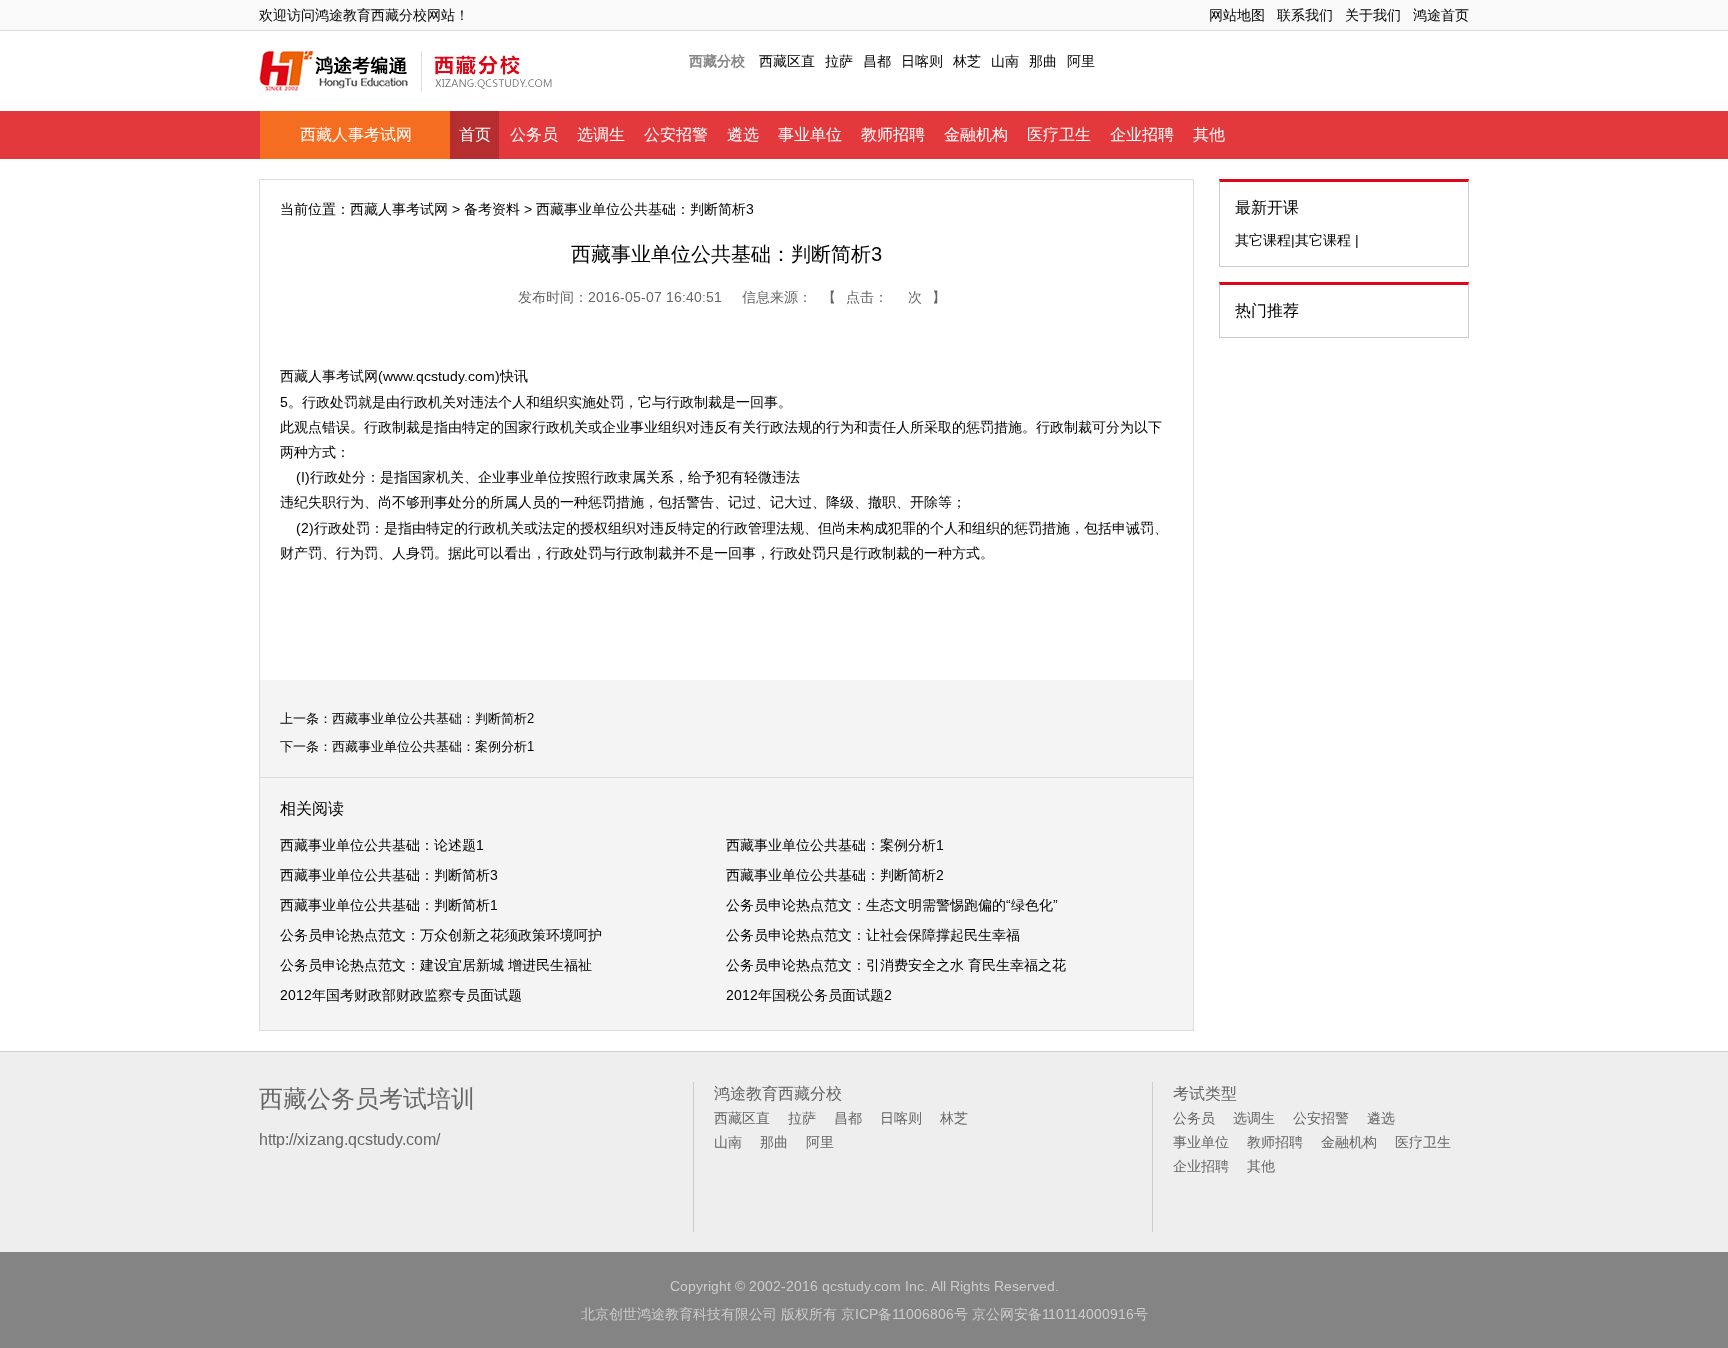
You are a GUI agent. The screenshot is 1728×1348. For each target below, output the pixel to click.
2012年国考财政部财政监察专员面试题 (401, 995)
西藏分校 (717, 61)
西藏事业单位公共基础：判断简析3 (389, 875)
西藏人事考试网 (356, 134)
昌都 (877, 61)
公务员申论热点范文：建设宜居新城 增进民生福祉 (436, 965)
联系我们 (1305, 15)
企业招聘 (1142, 134)
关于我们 (1373, 15)
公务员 (534, 134)
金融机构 (976, 134)
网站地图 (1237, 15)
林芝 (967, 61)
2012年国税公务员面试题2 (809, 995)
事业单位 (810, 134)
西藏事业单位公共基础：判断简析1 (389, 905)
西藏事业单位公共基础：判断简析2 (433, 718)
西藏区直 (787, 61)
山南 (1005, 61)
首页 (475, 134)
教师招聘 (893, 134)
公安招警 (676, 134)
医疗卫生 (1059, 134)
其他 (1209, 134)
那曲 (1043, 61)
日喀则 (922, 61)
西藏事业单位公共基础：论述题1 (382, 845)
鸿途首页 (1441, 15)
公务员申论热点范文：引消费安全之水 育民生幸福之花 (896, 965)
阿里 (1081, 61)
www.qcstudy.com (439, 376)
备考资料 (492, 209)
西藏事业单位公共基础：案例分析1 (433, 746)
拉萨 (839, 61)
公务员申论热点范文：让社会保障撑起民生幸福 (873, 935)
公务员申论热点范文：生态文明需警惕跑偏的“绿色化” (892, 905)
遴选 (743, 134)
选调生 (601, 134)
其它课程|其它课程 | (1297, 240)
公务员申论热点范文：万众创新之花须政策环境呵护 (441, 935)
